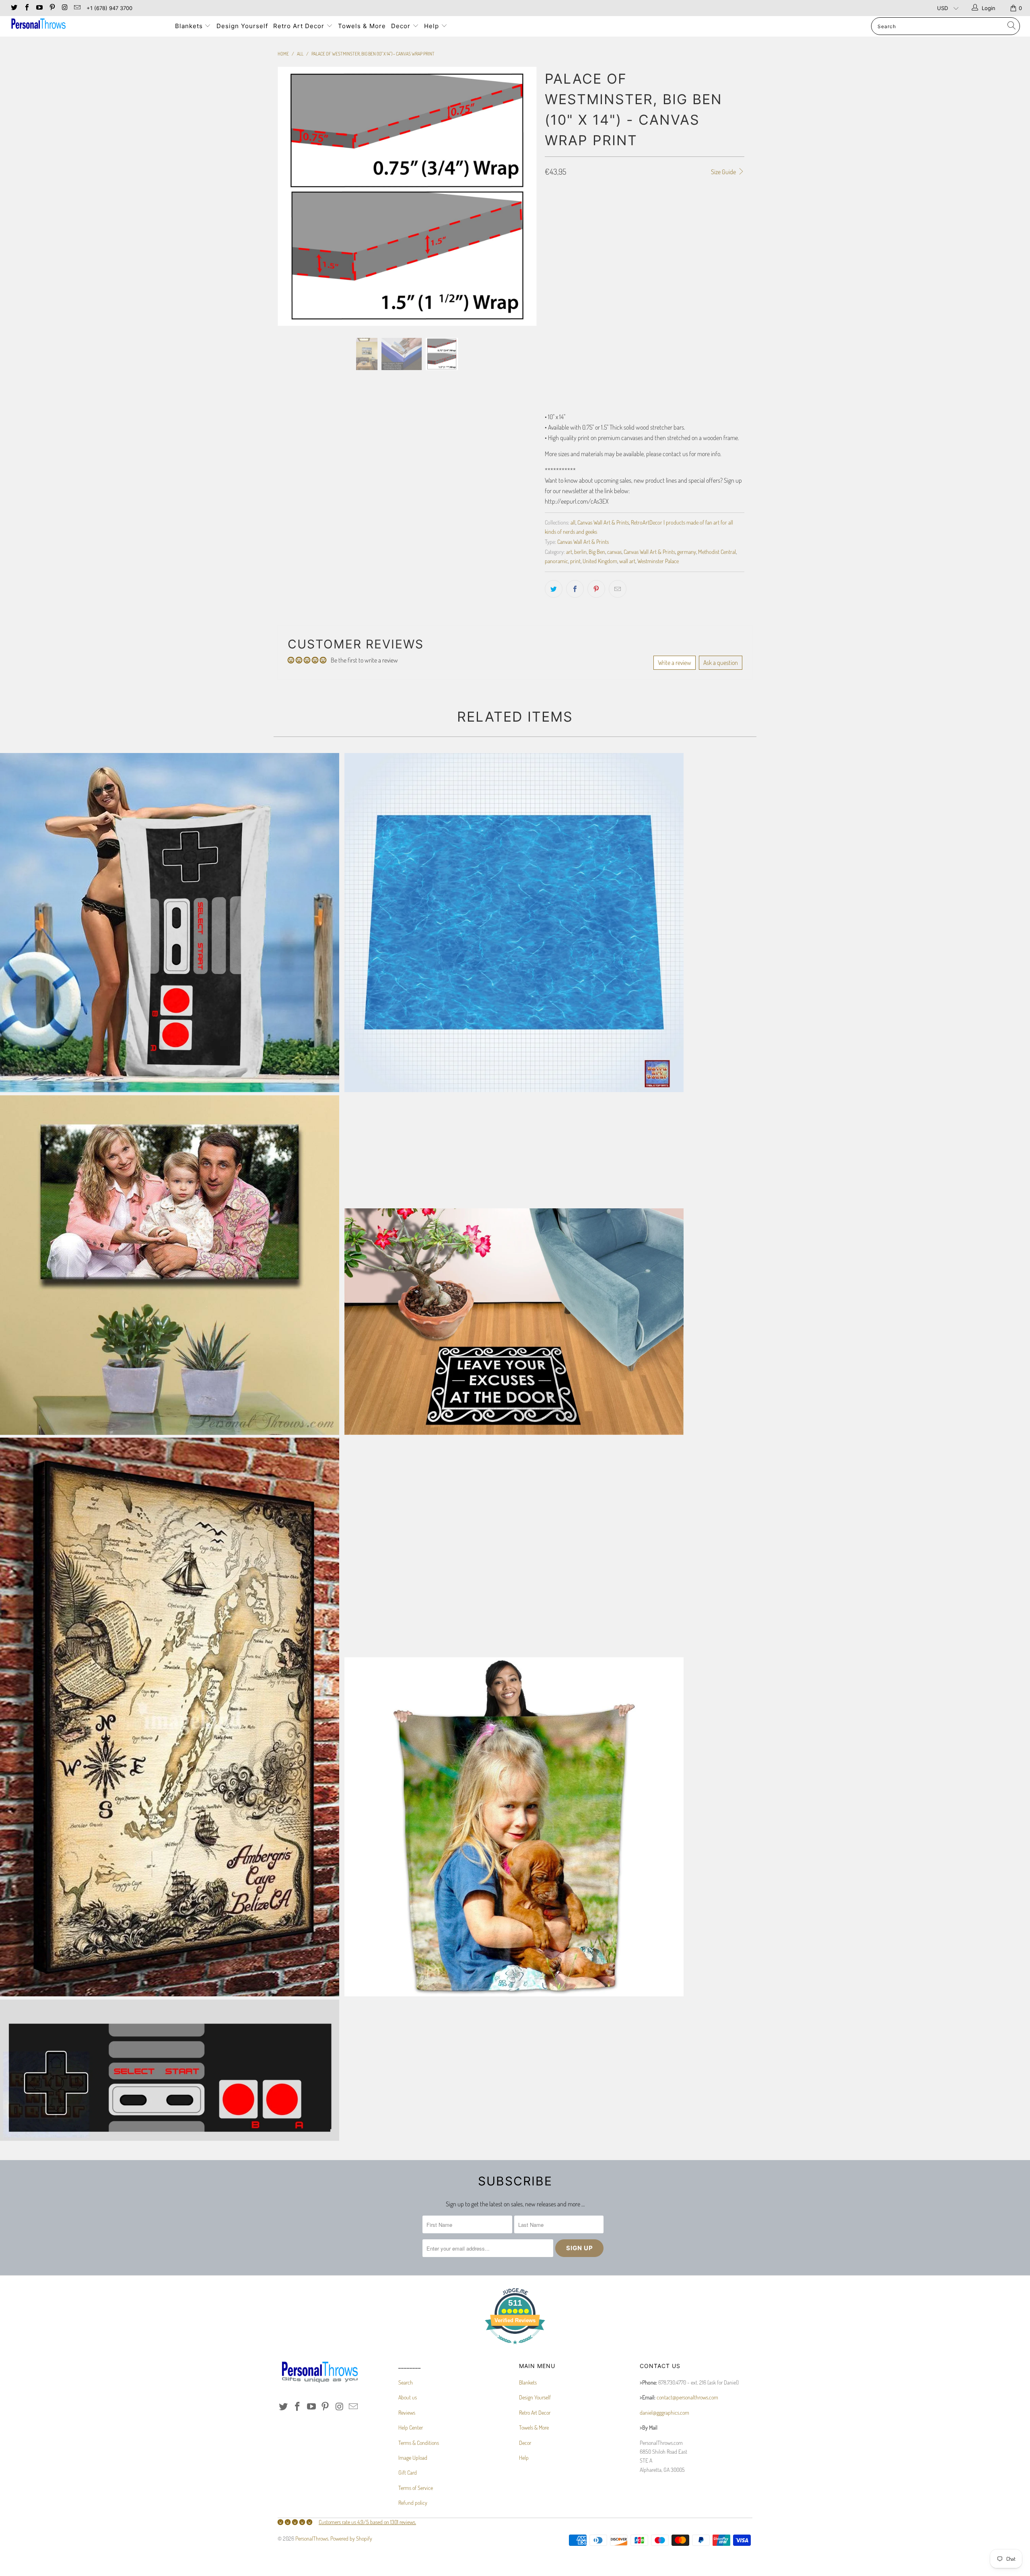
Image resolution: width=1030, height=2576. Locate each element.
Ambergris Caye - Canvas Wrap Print (170, 1717)
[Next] (523, 261)
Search (406, 2382)
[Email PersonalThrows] (77, 8)
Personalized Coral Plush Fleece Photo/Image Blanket (514, 1827)
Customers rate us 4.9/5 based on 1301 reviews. (367, 2522)
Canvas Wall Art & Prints (603, 522)
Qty (549, 335)
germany (687, 551)
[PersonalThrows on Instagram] (64, 8)
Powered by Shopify (351, 2538)
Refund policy (413, 2503)
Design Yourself (242, 26)
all (573, 522)
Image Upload (413, 2458)
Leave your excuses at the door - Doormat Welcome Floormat (514, 1321)
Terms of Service (416, 2488)
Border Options (562, 229)
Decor (402, 26)
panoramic (556, 561)
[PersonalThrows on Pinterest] (51, 8)
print (575, 561)
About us (408, 2397)
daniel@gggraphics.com (664, 2412)
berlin (580, 551)
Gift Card (408, 2472)
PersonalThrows (312, 2538)
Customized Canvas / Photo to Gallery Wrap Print (170, 1265)
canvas (614, 551)
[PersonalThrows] (87, 25)
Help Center (411, 2427)
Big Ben (597, 551)
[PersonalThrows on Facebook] (26, 8)
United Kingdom (600, 561)
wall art (627, 561)
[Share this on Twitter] (554, 589)
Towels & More (362, 26)
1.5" (575, 206)
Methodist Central (717, 551)
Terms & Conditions (419, 2443)
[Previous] (291, 261)
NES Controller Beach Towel (170, 923)
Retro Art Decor (300, 26)
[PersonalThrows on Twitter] (14, 8)
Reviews (407, 2412)
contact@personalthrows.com (687, 2397)
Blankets (190, 26)
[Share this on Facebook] (575, 589)
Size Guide (724, 172)
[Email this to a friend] (618, 589)
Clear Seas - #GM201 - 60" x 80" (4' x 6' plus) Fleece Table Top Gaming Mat (514, 923)
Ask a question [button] (721, 663)
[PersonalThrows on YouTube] (39, 8)
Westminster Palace (658, 561)
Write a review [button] (675, 663)
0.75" (554, 206)
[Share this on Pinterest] (596, 589)
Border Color (561, 300)
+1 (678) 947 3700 (109, 8)
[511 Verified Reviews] (515, 2348)
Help (433, 26)
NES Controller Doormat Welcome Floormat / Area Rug (170, 2070)
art (569, 551)
